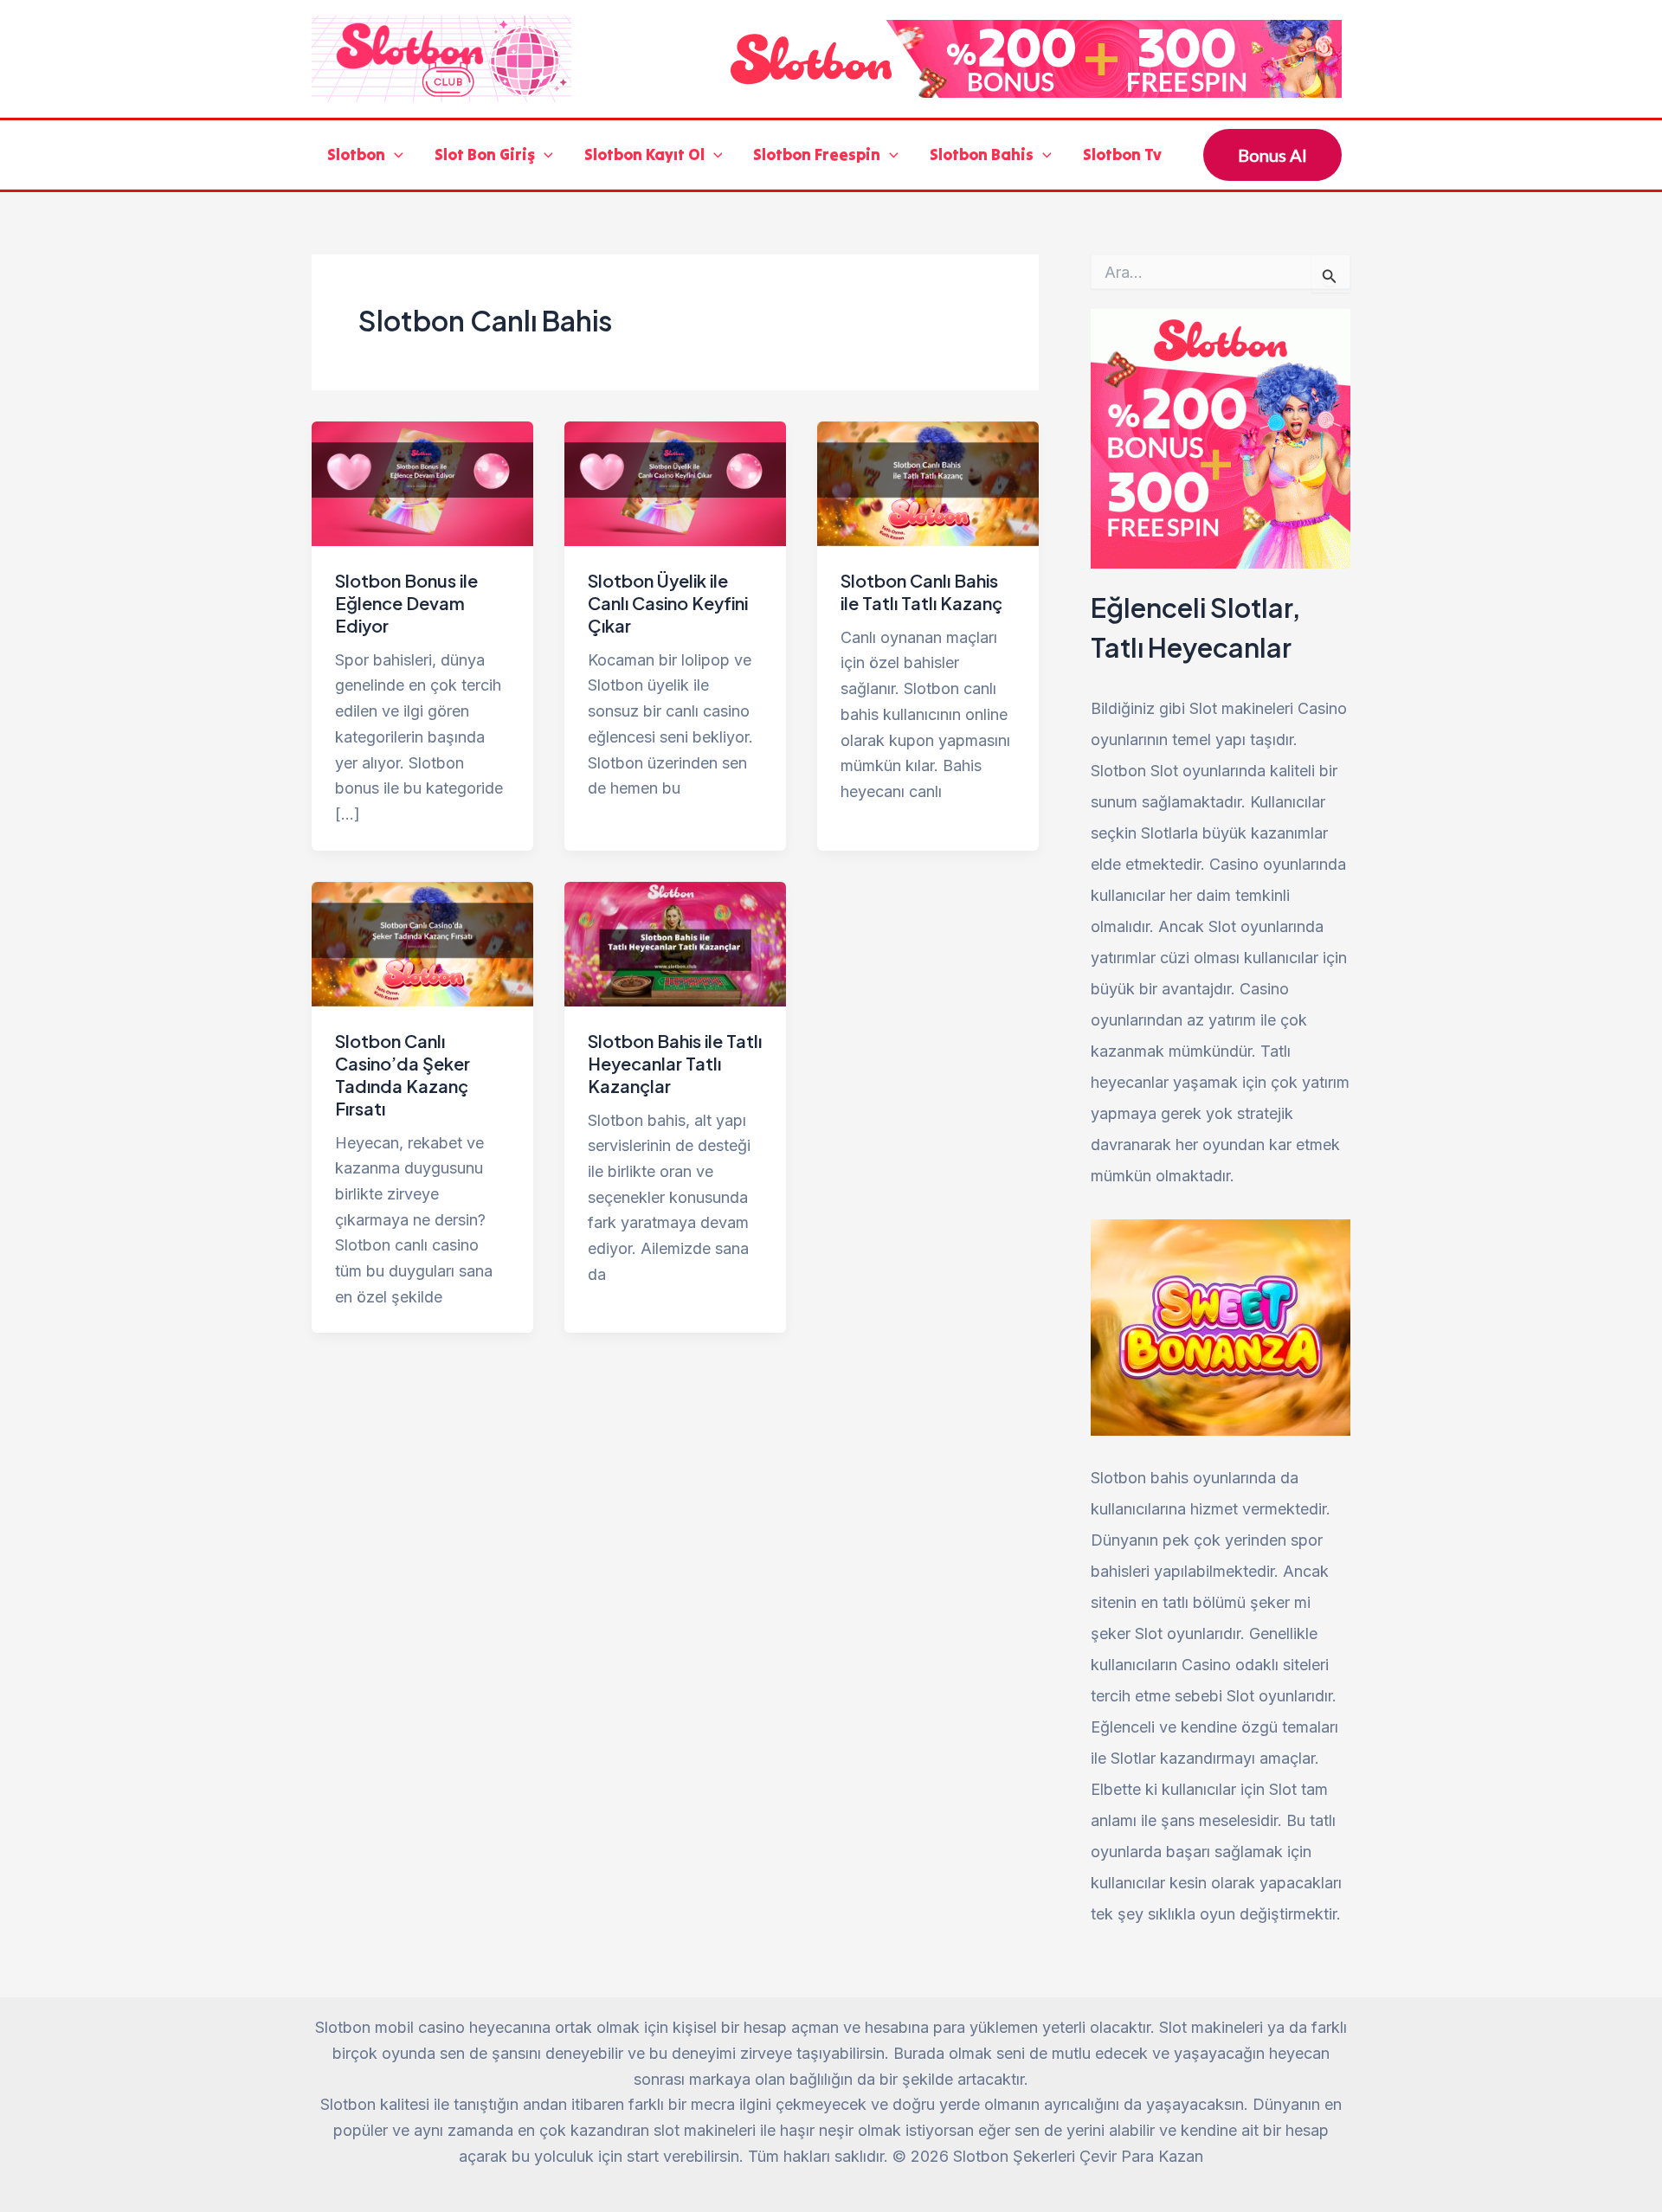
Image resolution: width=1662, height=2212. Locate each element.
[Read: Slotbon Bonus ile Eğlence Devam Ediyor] (422, 482)
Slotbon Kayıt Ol (644, 154)
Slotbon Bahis (982, 154)
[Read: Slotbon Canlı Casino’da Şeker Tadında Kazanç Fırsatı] (422, 942)
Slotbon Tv (1122, 154)
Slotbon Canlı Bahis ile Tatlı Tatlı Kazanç (921, 592)
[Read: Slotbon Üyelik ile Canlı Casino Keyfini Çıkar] (675, 482)
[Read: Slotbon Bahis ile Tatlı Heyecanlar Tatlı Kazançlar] (675, 942)
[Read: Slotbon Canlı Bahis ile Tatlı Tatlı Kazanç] (928, 482)
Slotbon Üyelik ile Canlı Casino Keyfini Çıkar (668, 603)
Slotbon (356, 154)
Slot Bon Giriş (485, 154)
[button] (394, 155)
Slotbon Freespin (817, 154)
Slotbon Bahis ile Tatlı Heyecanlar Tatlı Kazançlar (675, 1063)
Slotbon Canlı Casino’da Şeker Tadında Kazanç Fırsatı (403, 1074)
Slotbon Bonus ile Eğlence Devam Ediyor (406, 603)
